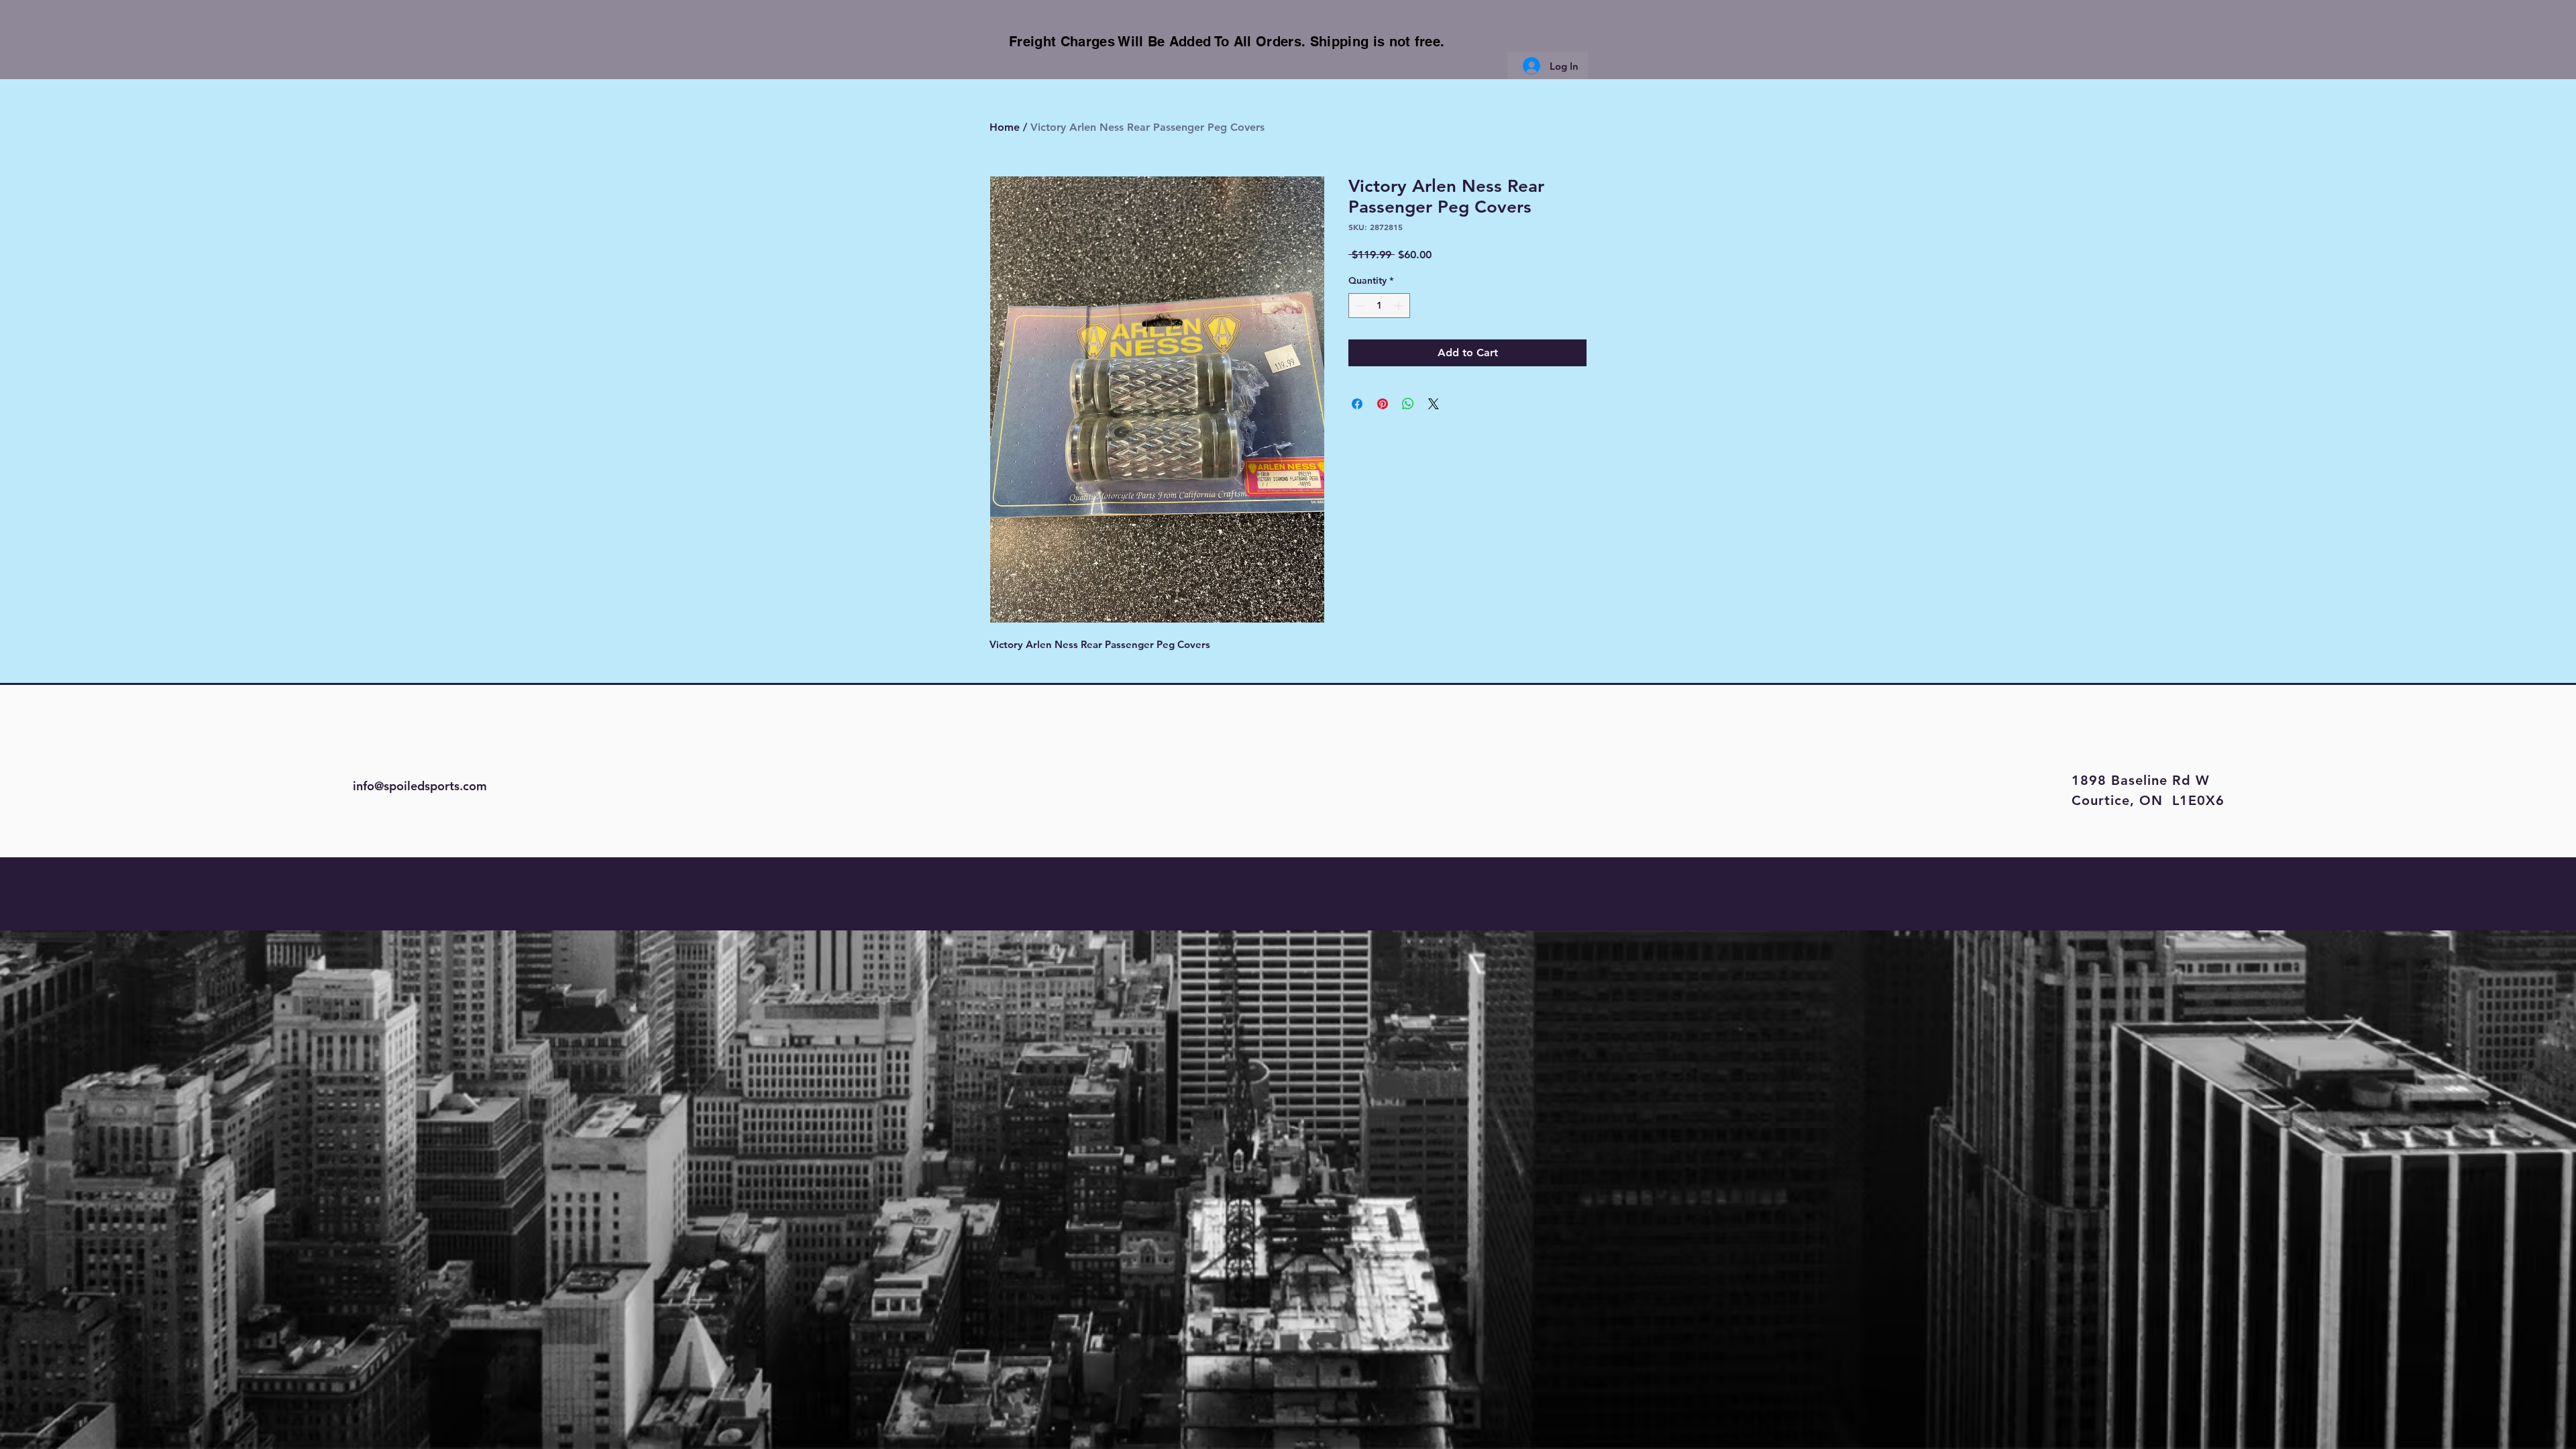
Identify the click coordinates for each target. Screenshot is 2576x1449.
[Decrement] (1359, 306)
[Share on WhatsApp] (1408, 404)
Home (1005, 127)
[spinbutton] (1379, 306)
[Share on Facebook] (1357, 404)
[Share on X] (1434, 404)
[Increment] (1400, 306)
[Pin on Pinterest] (1383, 404)
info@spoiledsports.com (420, 786)
